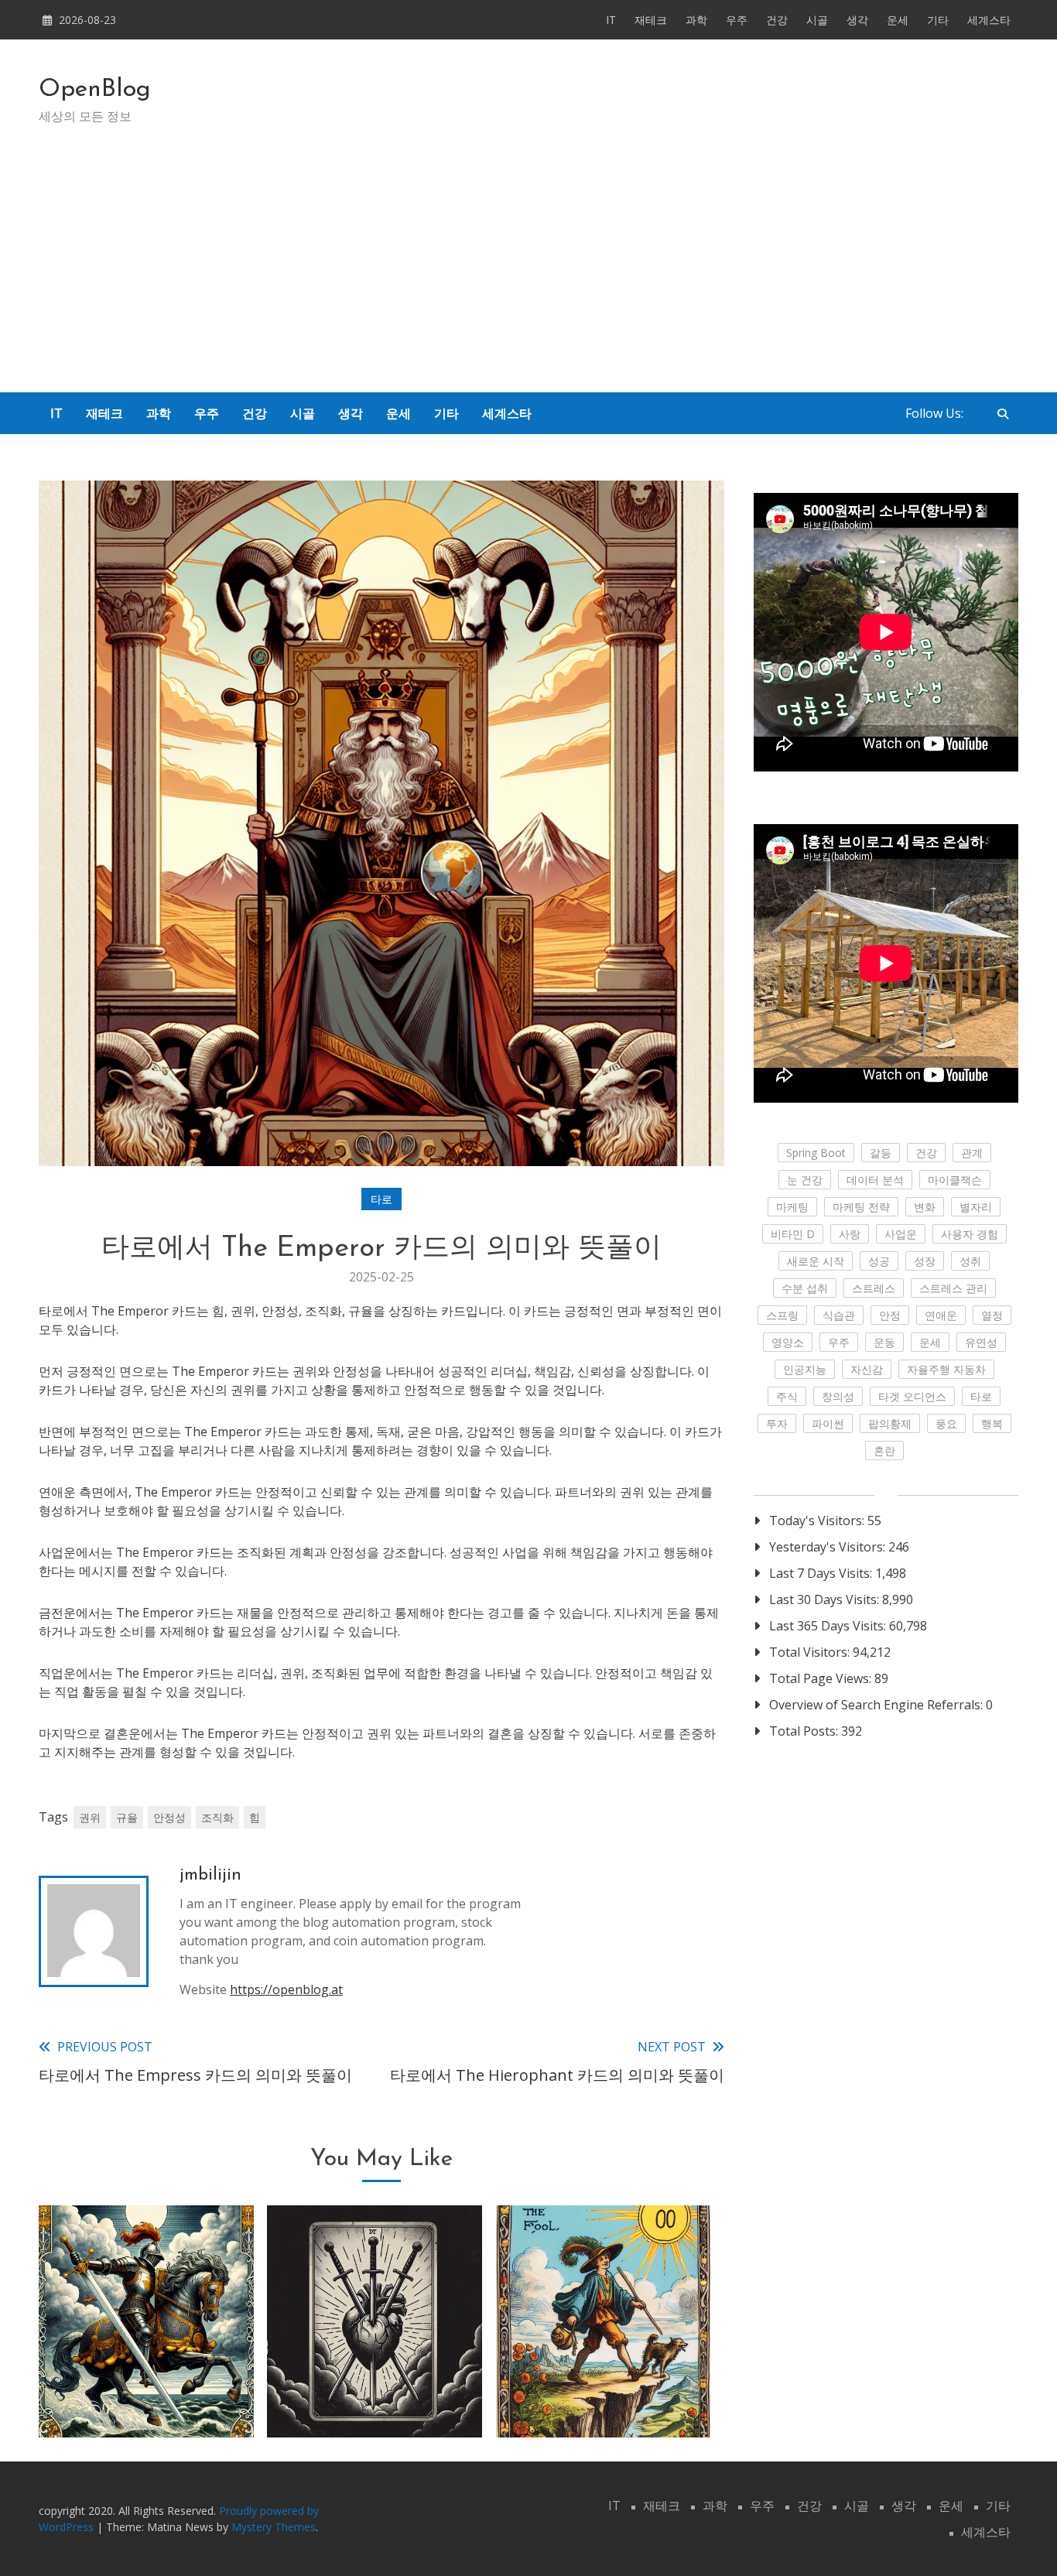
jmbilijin (210, 1875)
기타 (938, 20)
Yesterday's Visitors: (829, 1547)
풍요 (946, 1423)
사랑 (850, 1234)
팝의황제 (890, 1423)
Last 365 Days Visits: (829, 1626)
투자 (777, 1423)
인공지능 (805, 1369)
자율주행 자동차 (946, 1369)
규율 (127, 1817)
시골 (817, 20)
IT (611, 20)
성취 (970, 1261)
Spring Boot (816, 1153)
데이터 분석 (875, 1180)
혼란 (884, 1450)
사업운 (901, 1234)
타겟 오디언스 (912, 1396)
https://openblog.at (286, 1989)
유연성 (981, 1342)
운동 (884, 1342)
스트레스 (874, 1288)
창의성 (838, 1396)
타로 (381, 1199)
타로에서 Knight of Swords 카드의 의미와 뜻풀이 (146, 2377)
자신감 (867, 1369)
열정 (992, 1315)
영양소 (788, 1342)
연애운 (941, 1315)
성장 (925, 1261)
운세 (898, 20)
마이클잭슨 (955, 1180)
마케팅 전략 (861, 1207)
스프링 (782, 1315)
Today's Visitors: (818, 1521)
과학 (696, 20)
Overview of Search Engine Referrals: (877, 1705)
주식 (787, 1396)
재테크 (651, 20)
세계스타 (989, 20)
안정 (890, 1315)
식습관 (839, 1315)
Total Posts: (805, 1731)
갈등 (881, 1153)
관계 (972, 1153)
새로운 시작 (816, 1261)
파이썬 (828, 1423)
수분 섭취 (805, 1288)
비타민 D (793, 1234)
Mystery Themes (274, 2527)
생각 (857, 20)
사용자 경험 (970, 1234)
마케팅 (792, 1207)
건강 (777, 20)
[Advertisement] (528, 276)
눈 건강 (805, 1180)
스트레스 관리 (953, 1288)
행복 (992, 1423)
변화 (925, 1207)
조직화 (217, 1817)
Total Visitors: (811, 1652)
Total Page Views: (822, 1678)
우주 (737, 20)
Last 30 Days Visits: (826, 1599)
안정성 (169, 1817)
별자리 (976, 1207)
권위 (90, 1817)
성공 (879, 1261)
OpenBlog (95, 90)
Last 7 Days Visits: (822, 1573)
